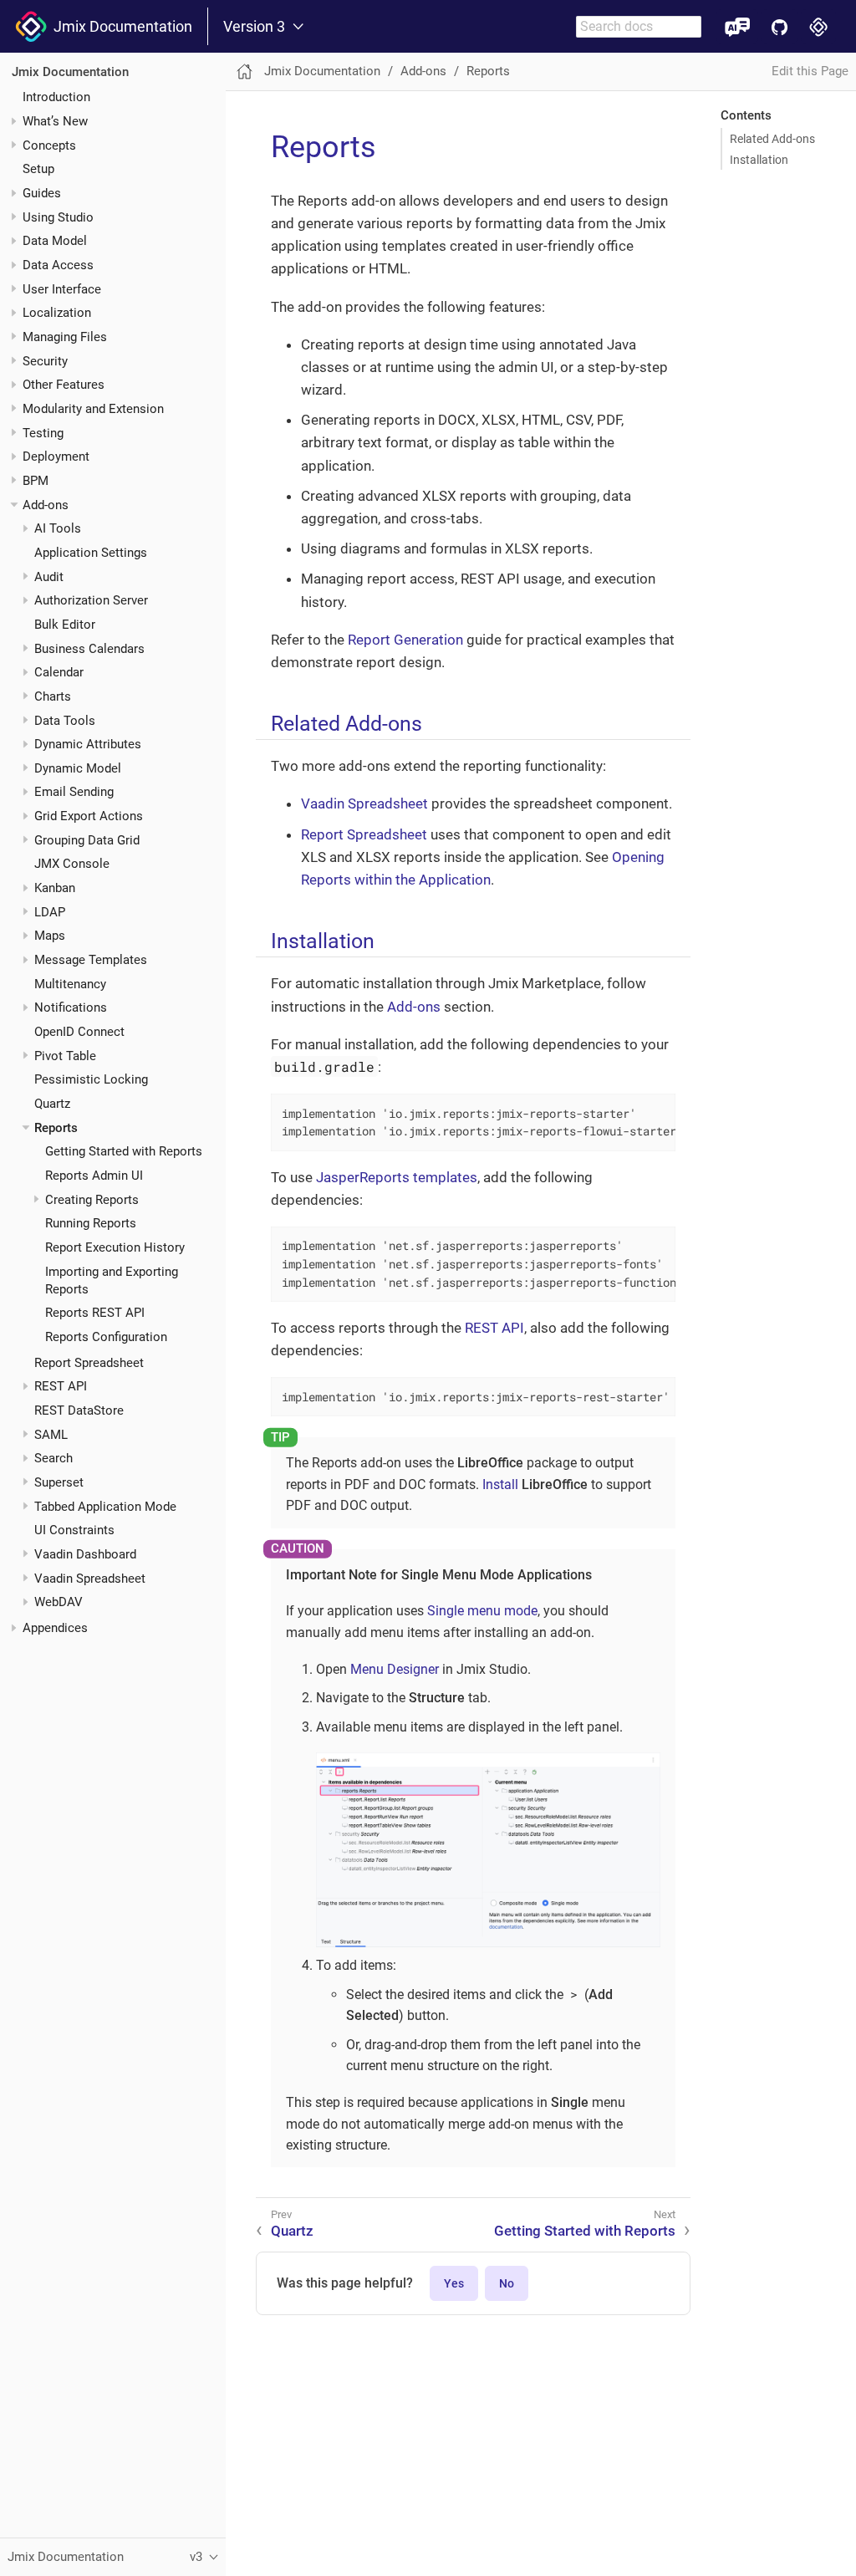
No (507, 2283)
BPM (36, 481)
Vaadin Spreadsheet (90, 1579)
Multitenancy (70, 984)
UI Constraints (74, 1530)
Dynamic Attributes (88, 744)
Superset (59, 1482)
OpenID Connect (79, 1032)
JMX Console (72, 864)
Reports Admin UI (94, 1176)
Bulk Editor (65, 625)
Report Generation (405, 640)
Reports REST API (95, 1313)
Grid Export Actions (89, 816)
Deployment (56, 457)
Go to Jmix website (819, 26)
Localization (57, 313)
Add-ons (46, 505)
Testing (43, 433)
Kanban (55, 888)
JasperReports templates (397, 1177)
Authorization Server (91, 600)
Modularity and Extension (93, 409)
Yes (454, 2283)
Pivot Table (65, 1056)
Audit (49, 577)
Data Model (55, 241)
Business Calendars (89, 649)
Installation (759, 160)
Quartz (52, 1104)
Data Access (58, 265)
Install (500, 1484)
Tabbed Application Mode (105, 1507)
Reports (56, 1128)
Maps (50, 936)
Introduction (56, 97)
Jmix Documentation (120, 26)
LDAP (50, 912)
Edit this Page (810, 71)
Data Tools (65, 721)
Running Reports (91, 1223)
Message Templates (91, 960)
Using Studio (58, 217)
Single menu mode (482, 1611)
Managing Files (65, 337)
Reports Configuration (106, 1337)
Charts (53, 696)
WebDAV (59, 1602)
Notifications (71, 1007)
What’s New (55, 121)
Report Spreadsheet (89, 1363)
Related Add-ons (772, 139)
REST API (61, 1386)
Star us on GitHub (780, 26)
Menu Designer (395, 1669)
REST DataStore (79, 1410)
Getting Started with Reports (124, 1151)
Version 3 (254, 27)
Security (45, 361)
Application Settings (91, 553)
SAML (51, 1435)
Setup (38, 169)
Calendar (59, 672)
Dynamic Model (78, 768)
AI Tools (58, 528)
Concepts (49, 145)
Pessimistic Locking (91, 1079)
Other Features (64, 385)
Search (53, 1458)
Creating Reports (92, 1200)
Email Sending (74, 792)
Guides (42, 193)
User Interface (62, 289)
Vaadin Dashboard (85, 1554)
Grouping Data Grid (87, 840)
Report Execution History (115, 1247)
